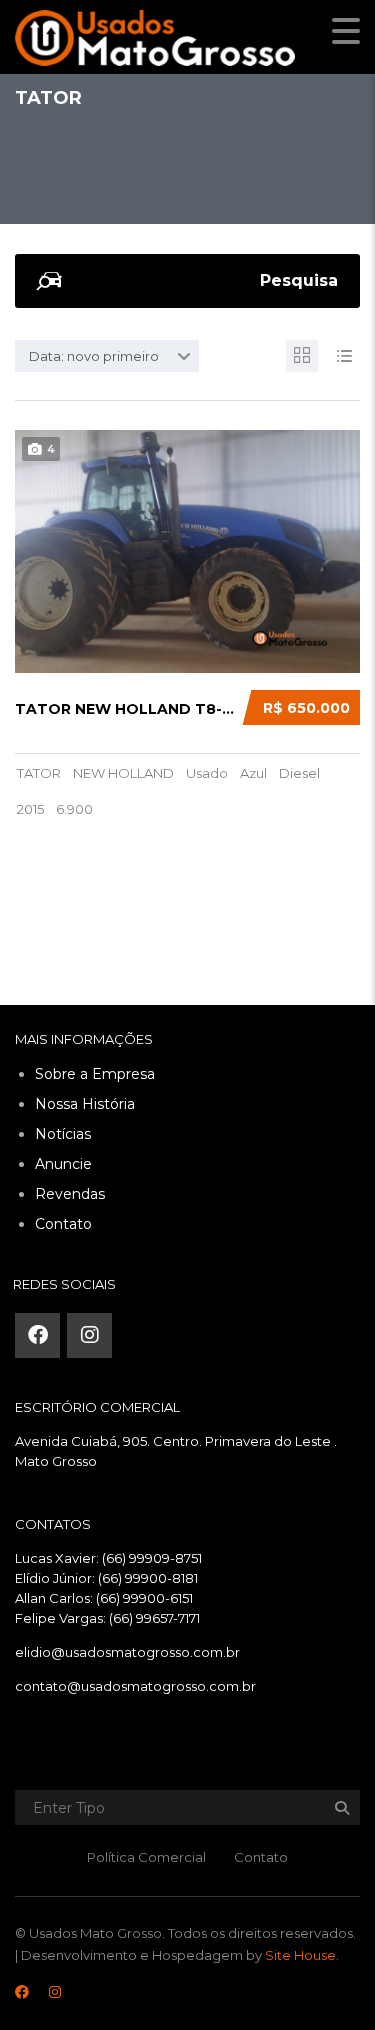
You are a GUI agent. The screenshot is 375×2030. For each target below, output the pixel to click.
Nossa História (85, 1104)
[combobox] (107, 356)
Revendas (70, 1194)
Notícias (63, 1134)
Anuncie (63, 1164)
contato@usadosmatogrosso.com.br (135, 1686)
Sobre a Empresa (95, 1074)
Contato (63, 1224)
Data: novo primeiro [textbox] (94, 356)
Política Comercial (146, 1857)
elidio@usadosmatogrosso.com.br (127, 1652)
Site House (300, 1955)
